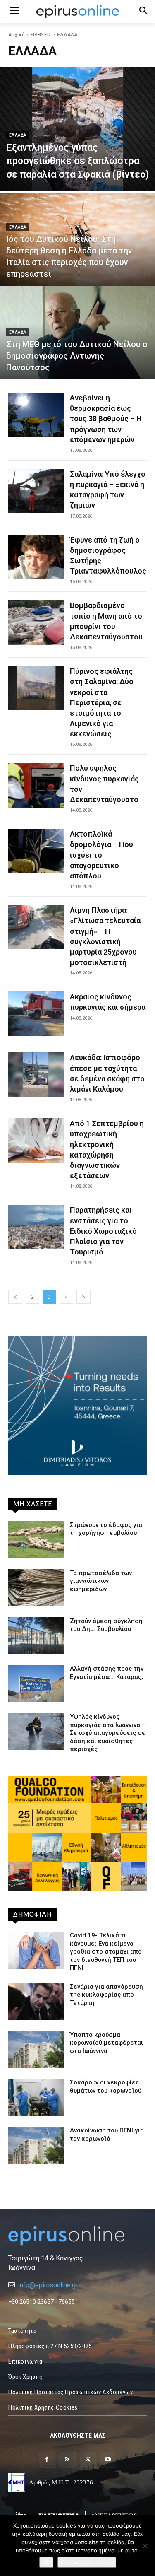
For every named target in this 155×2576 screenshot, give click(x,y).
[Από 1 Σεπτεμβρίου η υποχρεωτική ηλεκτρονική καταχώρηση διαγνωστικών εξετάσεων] (36, 1140)
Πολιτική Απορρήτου (87, 2562)
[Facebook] (47, 2460)
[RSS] (67, 2460)
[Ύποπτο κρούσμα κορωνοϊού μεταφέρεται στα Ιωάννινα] (36, 2050)
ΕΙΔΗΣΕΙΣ (41, 35)
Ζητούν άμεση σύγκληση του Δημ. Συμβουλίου (106, 1625)
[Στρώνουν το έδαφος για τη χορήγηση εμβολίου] (36, 1540)
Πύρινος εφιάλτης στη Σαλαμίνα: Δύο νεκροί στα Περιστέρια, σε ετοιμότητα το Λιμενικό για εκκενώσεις (102, 702)
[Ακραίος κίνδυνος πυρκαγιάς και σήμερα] (36, 1014)
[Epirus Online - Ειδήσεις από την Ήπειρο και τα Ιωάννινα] (77, 2236)
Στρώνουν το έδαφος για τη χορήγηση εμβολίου (106, 1529)
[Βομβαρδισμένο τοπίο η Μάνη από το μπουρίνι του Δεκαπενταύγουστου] (36, 622)
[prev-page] (15, 1297)
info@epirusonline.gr (48, 2285)
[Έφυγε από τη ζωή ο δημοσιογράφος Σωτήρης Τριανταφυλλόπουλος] (36, 557)
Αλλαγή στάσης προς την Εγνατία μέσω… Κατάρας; (107, 1673)
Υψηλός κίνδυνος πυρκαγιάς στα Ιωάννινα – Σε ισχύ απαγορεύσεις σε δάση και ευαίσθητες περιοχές (108, 1733)
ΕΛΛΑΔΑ (18, 135)
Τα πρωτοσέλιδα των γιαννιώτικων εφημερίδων (101, 1581)
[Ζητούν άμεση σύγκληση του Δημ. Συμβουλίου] (36, 1636)
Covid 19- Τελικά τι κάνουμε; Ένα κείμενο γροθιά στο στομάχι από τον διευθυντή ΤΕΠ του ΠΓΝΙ (106, 1951)
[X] (88, 2460)
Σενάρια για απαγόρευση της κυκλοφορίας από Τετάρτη (106, 1995)
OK (46, 2562)
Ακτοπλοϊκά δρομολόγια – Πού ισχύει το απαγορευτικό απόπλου (101, 855)
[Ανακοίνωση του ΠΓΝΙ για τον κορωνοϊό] (36, 2145)
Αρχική (17, 35)
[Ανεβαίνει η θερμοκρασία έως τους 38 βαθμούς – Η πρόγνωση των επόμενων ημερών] (36, 415)
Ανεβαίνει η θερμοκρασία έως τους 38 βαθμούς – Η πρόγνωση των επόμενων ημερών (106, 419)
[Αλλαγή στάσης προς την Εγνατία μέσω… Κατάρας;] (36, 1684)
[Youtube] (108, 2460)
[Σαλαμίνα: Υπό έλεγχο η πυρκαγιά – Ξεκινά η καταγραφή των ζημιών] (36, 491)
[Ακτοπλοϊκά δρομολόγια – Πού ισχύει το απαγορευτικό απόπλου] (36, 851)
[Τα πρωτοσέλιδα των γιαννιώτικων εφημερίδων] (36, 1588)
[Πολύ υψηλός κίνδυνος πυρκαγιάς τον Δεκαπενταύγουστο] (36, 785)
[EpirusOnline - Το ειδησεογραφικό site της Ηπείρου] (77, 12)
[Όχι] (145, 2546)
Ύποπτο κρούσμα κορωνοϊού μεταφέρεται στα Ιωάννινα (106, 2043)
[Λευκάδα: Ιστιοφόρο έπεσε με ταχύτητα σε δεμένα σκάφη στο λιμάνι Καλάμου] (36, 1075)
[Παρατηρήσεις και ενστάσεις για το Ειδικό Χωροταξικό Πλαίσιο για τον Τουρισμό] (36, 1227)
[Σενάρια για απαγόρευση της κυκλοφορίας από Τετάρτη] (36, 2002)
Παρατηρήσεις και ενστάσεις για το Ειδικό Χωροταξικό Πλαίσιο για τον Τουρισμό (103, 1231)
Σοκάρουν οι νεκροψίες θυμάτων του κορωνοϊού (106, 2086)
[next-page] (83, 1297)
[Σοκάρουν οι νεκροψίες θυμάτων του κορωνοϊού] (36, 2097)
